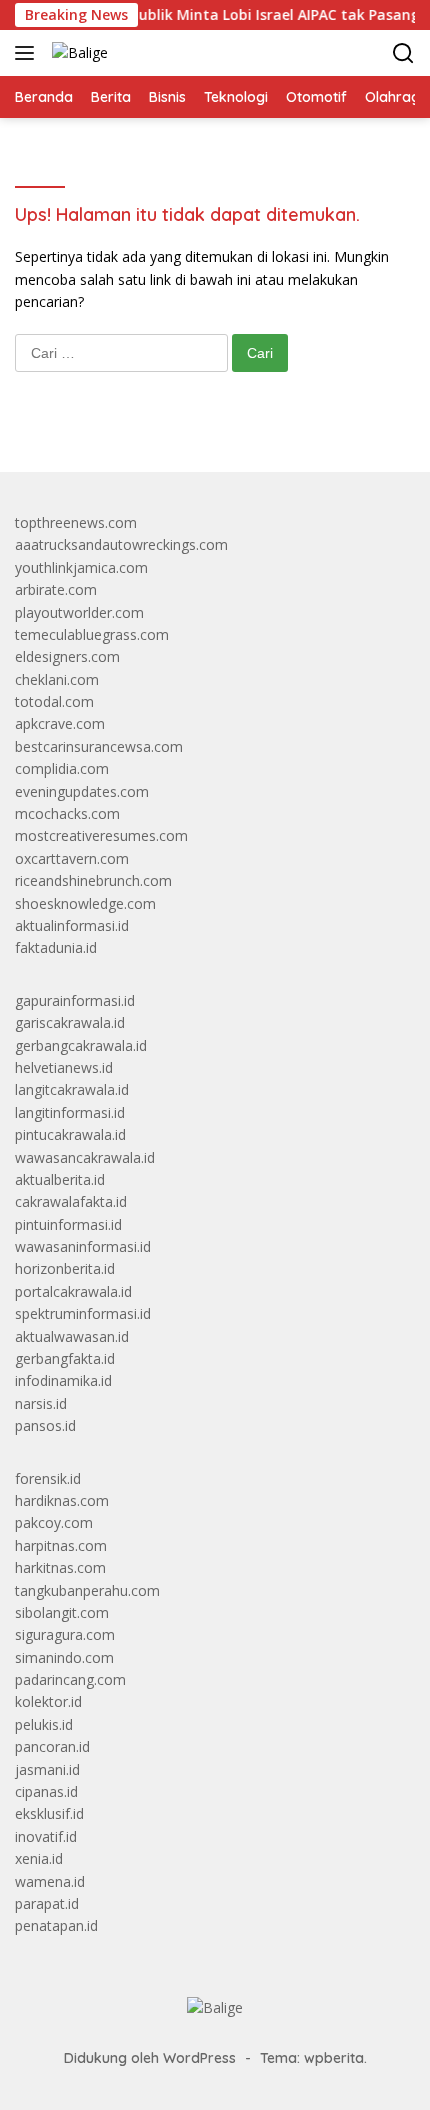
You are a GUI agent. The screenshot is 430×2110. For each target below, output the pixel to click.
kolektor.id (48, 1701)
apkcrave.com (60, 723)
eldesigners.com (67, 656)
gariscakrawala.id (70, 1022)
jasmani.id (47, 1769)
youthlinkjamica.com (81, 567)
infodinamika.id (63, 1380)
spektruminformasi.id (83, 1313)
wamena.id (50, 1881)
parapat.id (47, 1903)
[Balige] (77, 52)
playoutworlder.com (79, 612)
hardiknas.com (62, 1500)
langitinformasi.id (70, 1112)
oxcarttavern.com (72, 858)
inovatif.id (46, 1836)
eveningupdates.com (82, 791)
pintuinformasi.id (68, 1224)
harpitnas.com (61, 1545)
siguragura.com (65, 1634)
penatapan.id (56, 1925)
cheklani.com (57, 679)
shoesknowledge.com (85, 903)
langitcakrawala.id (72, 1089)
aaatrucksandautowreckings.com (121, 544)
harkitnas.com (60, 1567)
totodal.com (54, 701)
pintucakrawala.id (70, 1134)
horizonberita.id (65, 1268)
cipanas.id (46, 1791)
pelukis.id (44, 1724)
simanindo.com (64, 1657)
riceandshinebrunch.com (93, 880)
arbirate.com (56, 589)
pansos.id (45, 1425)
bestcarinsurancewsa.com (99, 746)
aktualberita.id (60, 1179)
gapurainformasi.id (75, 1000)
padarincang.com (70, 1679)
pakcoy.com (54, 1522)
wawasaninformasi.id (83, 1246)
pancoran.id (52, 1746)
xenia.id (39, 1858)
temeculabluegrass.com (92, 634)
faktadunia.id (56, 947)
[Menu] (28, 53)
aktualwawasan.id (72, 1336)
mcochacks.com (67, 813)
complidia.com (62, 768)
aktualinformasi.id (72, 925)
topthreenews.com (76, 522)
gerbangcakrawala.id (81, 1045)
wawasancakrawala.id (85, 1157)
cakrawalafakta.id (71, 1201)
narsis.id (41, 1403)
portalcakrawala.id (73, 1291)
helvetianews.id (64, 1067)
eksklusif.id (49, 1813)
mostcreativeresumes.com (101, 835)
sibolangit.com (62, 1612)
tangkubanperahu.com (87, 1590)
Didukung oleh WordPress (150, 2058)
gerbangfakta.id (65, 1358)
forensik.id (48, 1478)
